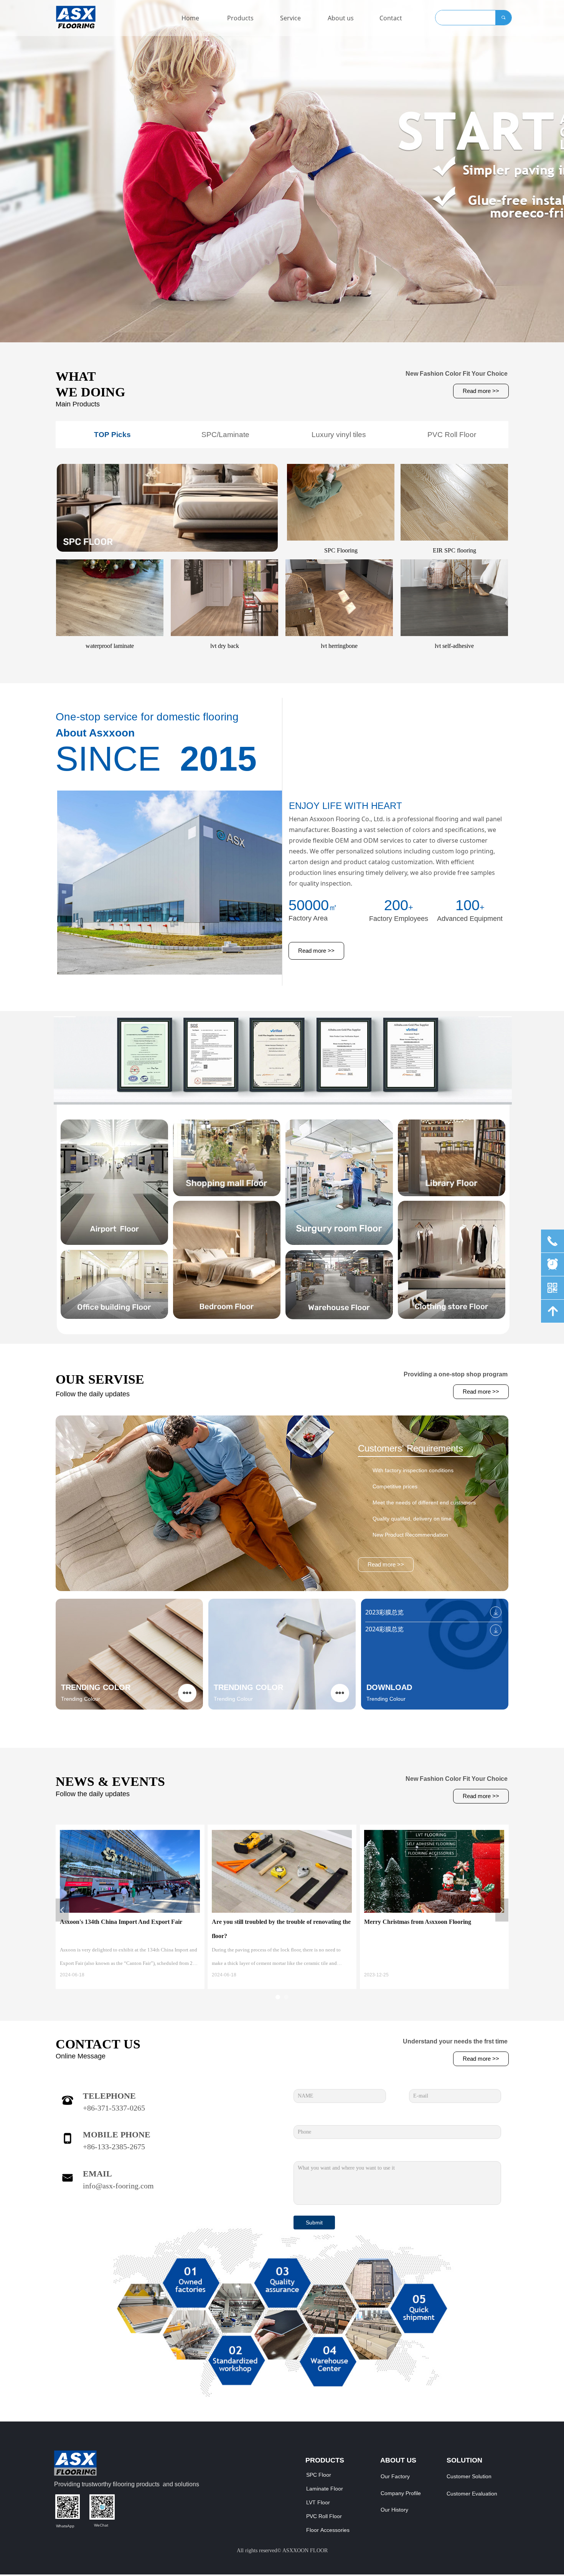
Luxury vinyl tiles (339, 435)
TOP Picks (112, 435)
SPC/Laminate (225, 435)
